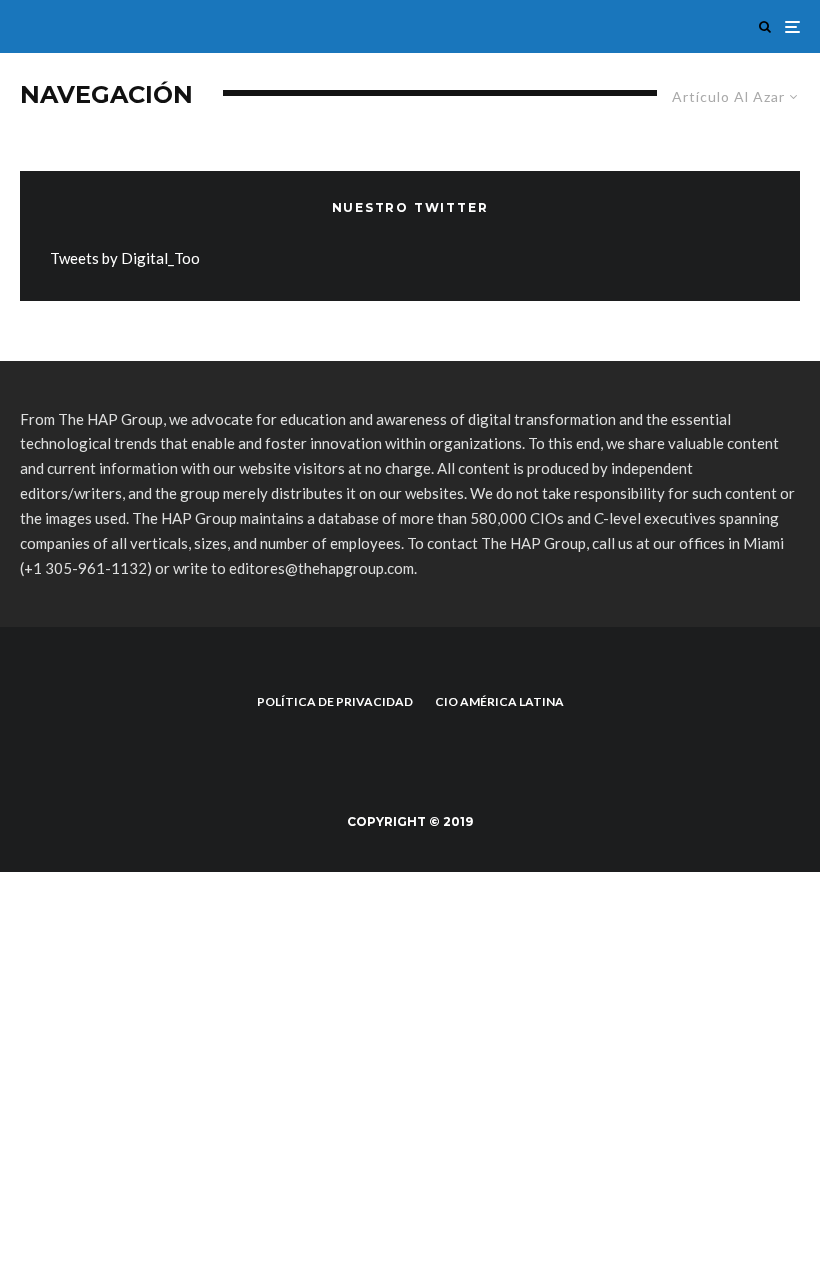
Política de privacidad (335, 701)
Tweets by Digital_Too (125, 258)
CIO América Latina (499, 701)
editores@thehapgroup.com (321, 568)
